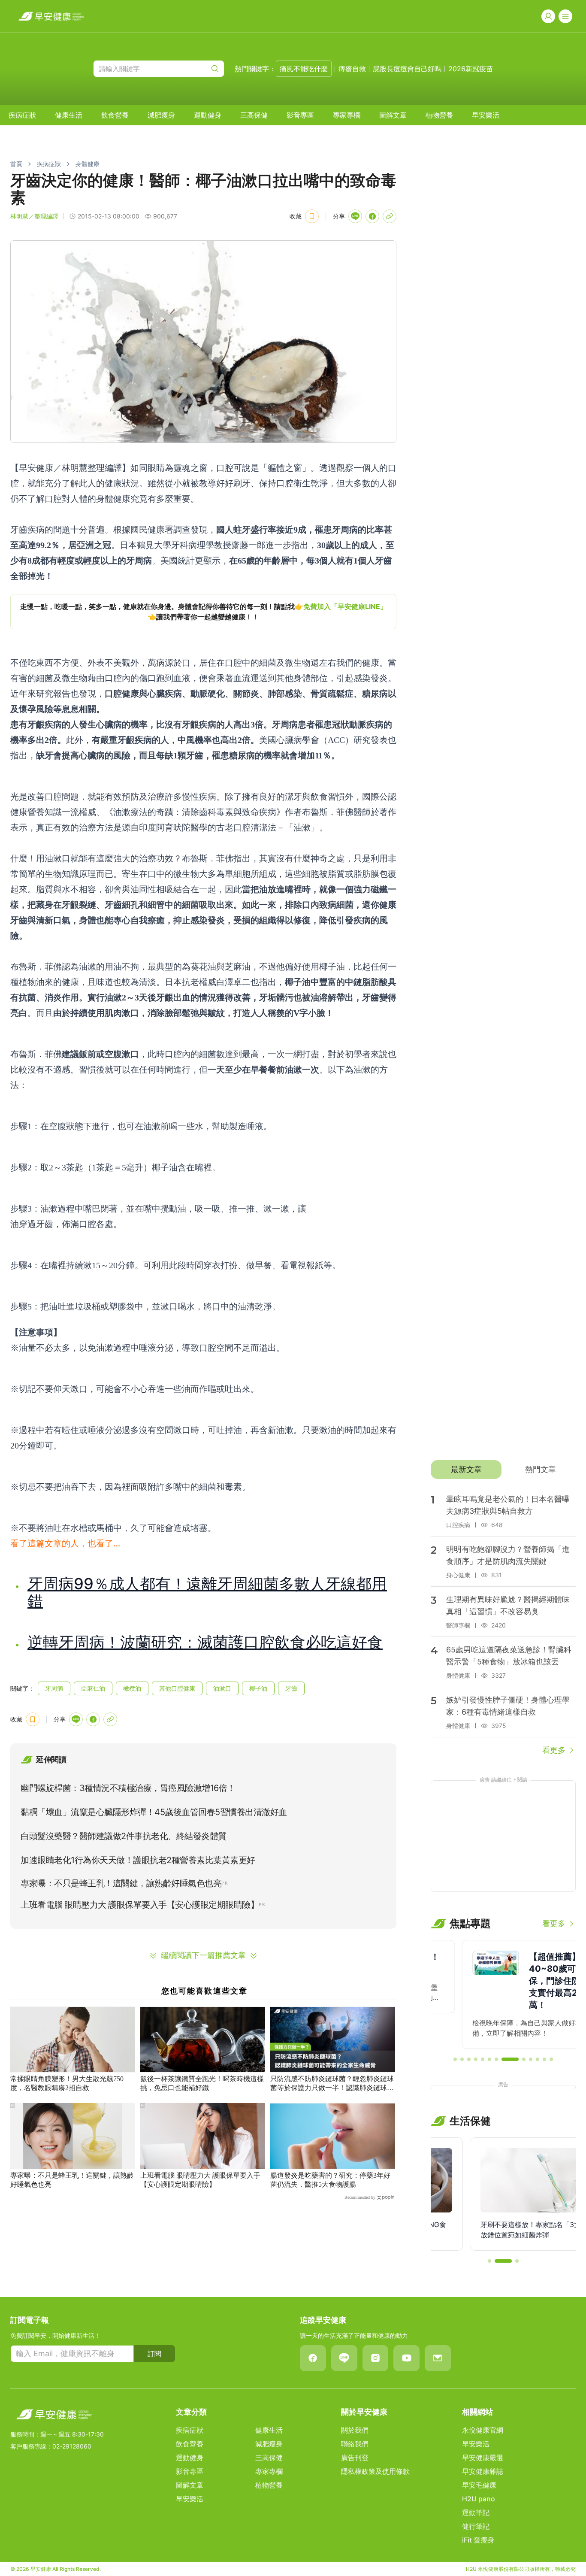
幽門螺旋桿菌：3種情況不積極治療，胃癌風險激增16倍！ (128, 1788)
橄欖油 (132, 1688)
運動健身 (208, 115)
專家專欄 (347, 115)
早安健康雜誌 (483, 2471)
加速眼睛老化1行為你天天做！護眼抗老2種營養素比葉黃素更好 (138, 1860)
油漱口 (222, 1688)
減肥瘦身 (161, 115)
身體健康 (88, 164)
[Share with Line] (355, 216)
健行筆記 (476, 2526)
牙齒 (291, 1688)
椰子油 (258, 1688)
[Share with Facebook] (372, 216)
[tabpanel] (503, 1621)
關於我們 (355, 2430)
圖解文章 (393, 115)
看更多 (554, 1750)
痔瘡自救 (352, 69)
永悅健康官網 (483, 2430)
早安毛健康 (479, 2485)
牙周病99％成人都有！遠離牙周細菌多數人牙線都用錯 (207, 1592)
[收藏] (312, 216)
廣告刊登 (355, 2458)
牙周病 (54, 1688)
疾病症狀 (22, 115)
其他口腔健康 (177, 1688)
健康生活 (69, 115)
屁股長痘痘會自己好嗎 (407, 69)
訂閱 (154, 2354)
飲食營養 (115, 115)
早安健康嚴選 (483, 2458)
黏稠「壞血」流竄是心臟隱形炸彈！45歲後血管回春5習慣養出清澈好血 (154, 1812)
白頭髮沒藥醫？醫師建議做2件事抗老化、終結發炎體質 (124, 1836)
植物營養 (439, 115)
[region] (203, 612)
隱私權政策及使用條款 (375, 2471)
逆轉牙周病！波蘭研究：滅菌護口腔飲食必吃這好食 (205, 1642)
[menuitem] (22, 115)
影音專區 (300, 115)
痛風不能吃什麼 (304, 69)
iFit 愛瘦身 (478, 2540)
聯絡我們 (355, 2444)
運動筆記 (476, 2512)
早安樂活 (486, 115)
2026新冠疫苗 (471, 69)
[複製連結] (390, 216)
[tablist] (503, 1470)
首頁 (16, 164)
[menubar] (254, 115)
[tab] (466, 1470)
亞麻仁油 (93, 1688)
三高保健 (254, 115)
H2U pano (479, 2499)
